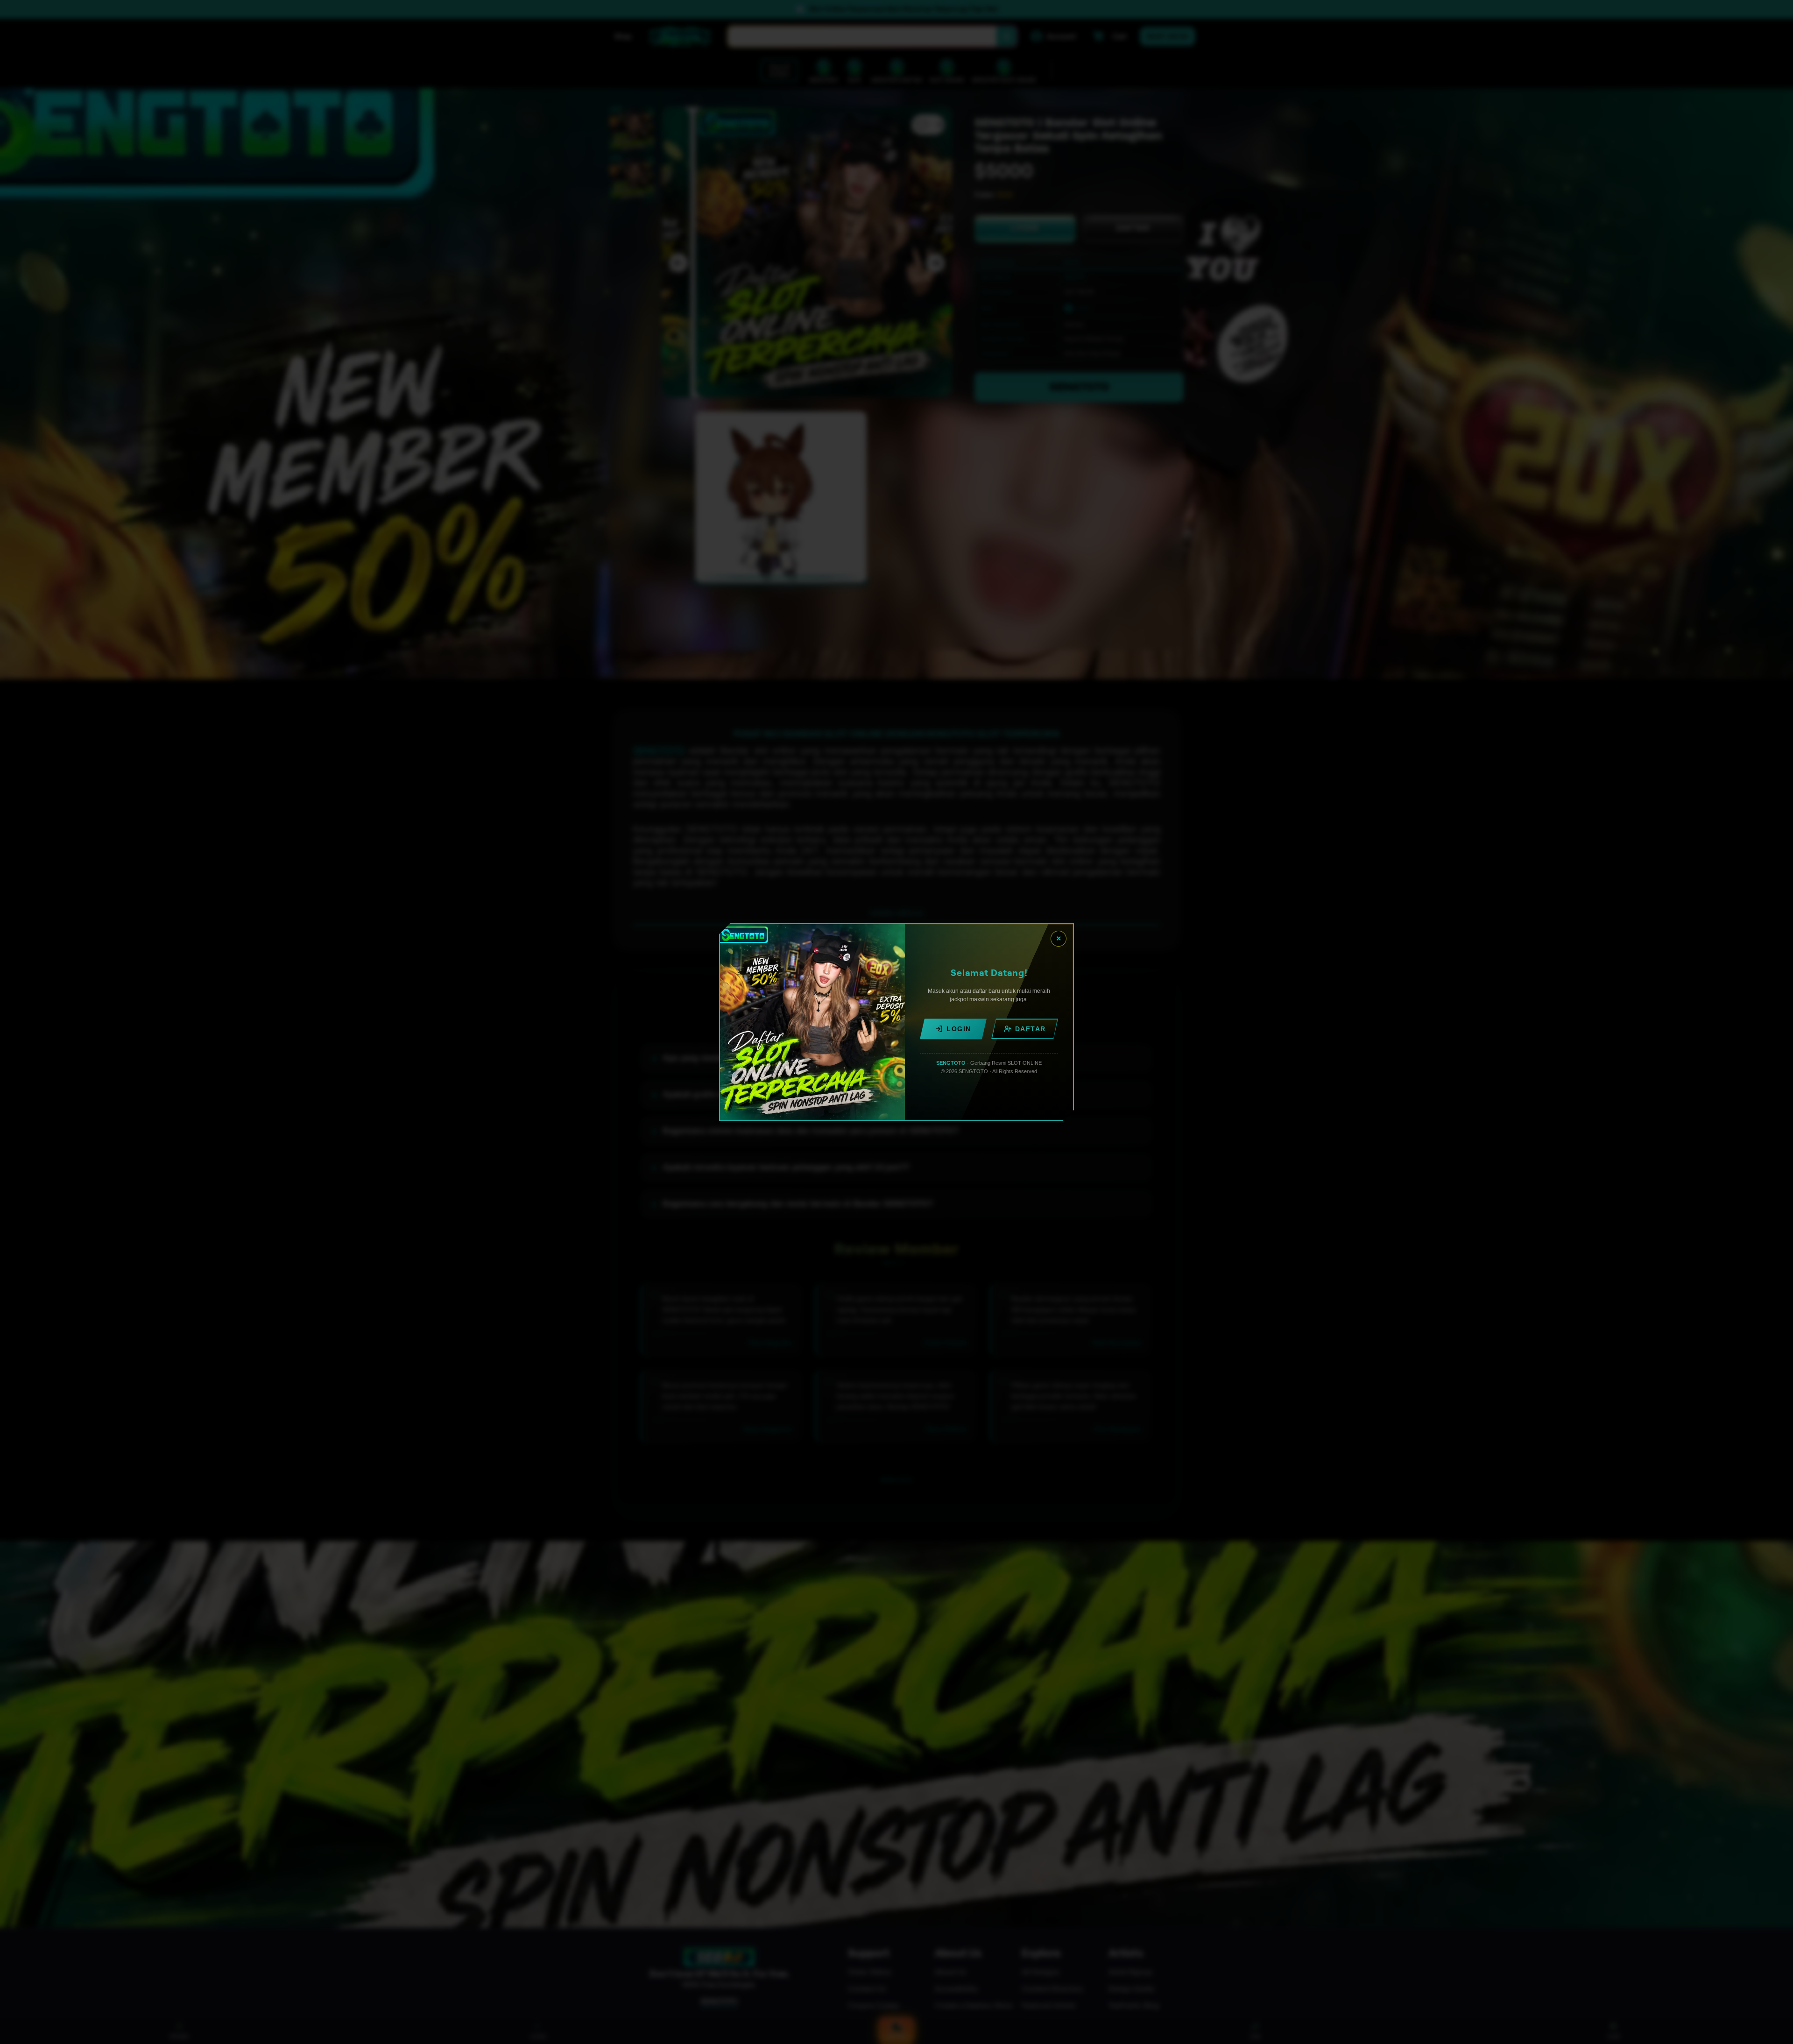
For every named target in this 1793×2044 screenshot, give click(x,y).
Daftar (1031, 1029)
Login (959, 1029)
